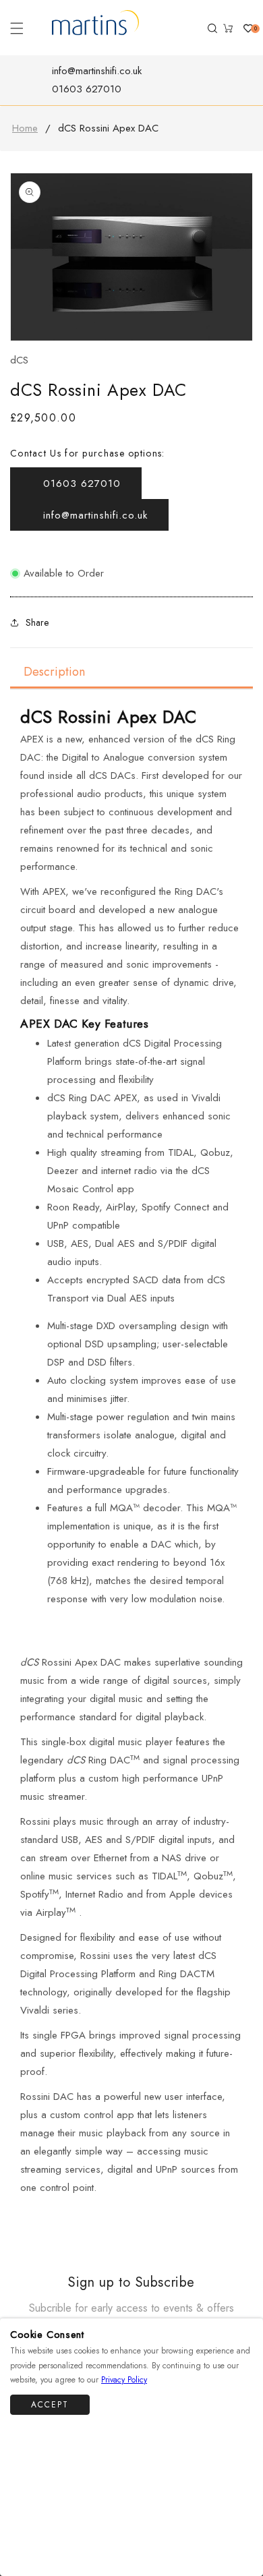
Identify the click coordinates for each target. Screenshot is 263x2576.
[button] (17, 28)
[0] (243, 28)
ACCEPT (50, 2405)
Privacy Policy (124, 2380)
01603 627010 (87, 89)
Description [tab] (54, 672)
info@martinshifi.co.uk (97, 71)
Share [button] (37, 622)
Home (25, 128)
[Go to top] (244, 2537)
